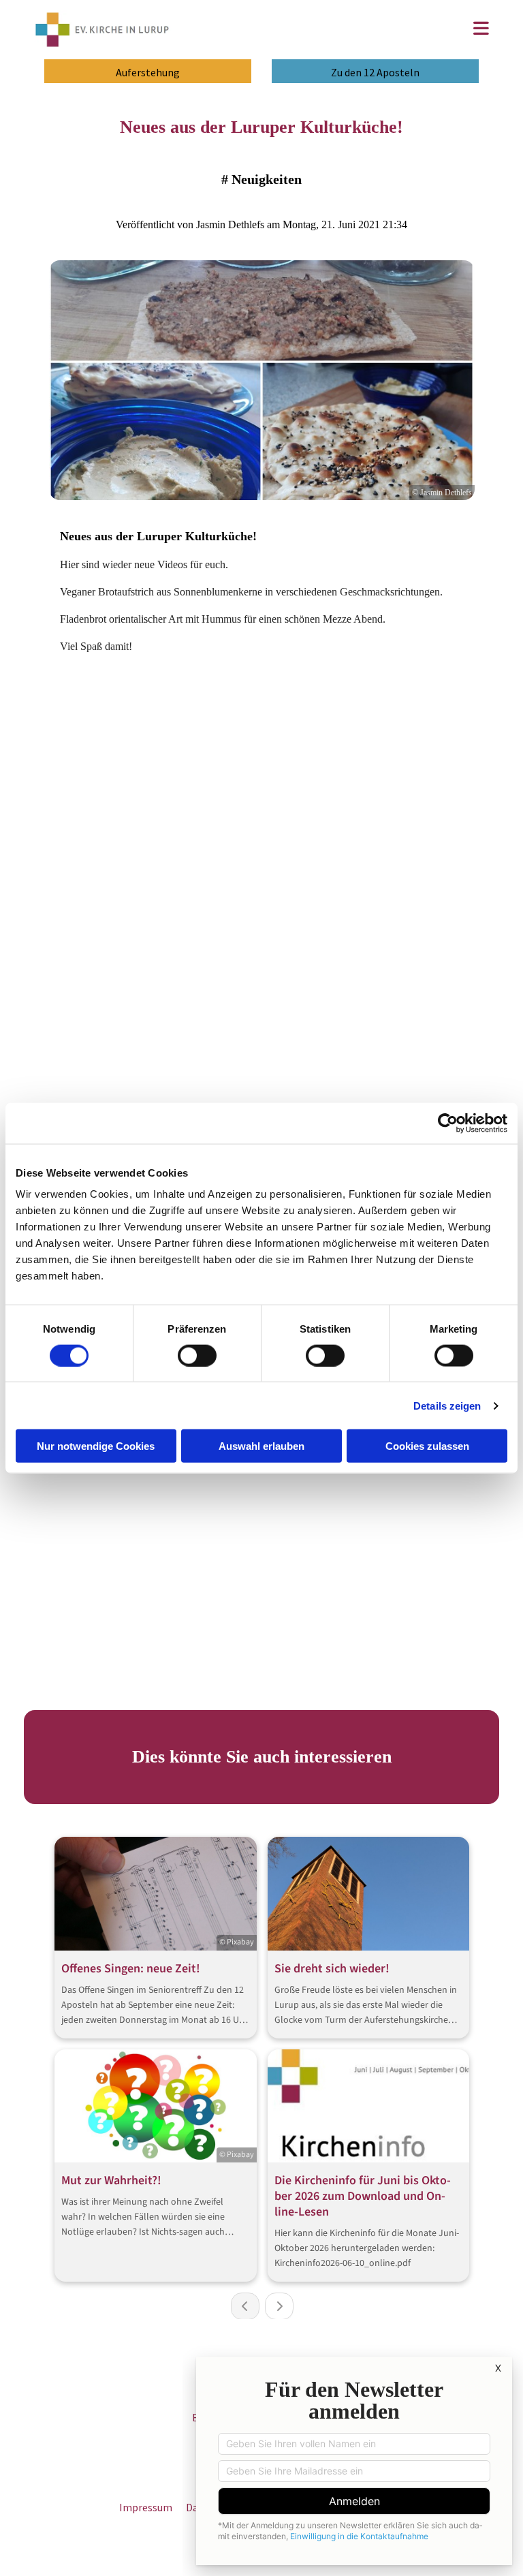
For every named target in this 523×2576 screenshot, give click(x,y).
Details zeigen (447, 1405)
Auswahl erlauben (261, 1446)
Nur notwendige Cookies (96, 1446)
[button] (341, 30)
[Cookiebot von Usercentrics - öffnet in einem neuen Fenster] (448, 1123)
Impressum (146, 2507)
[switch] (197, 1355)
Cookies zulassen (427, 1446)
